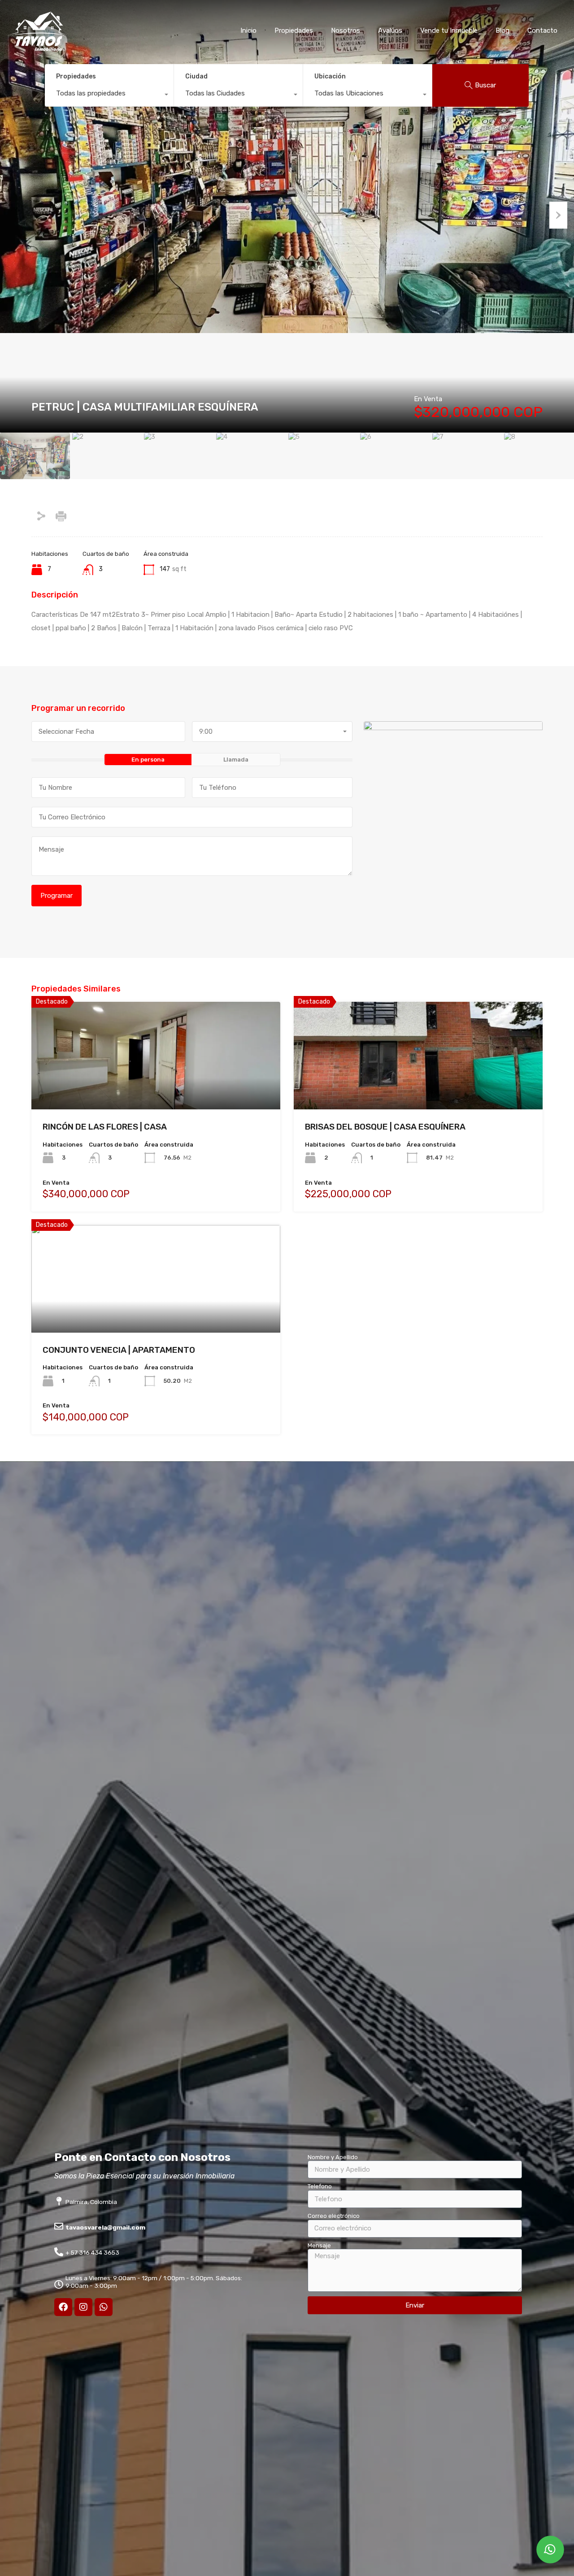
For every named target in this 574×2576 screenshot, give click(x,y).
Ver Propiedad (156, 1088)
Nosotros (346, 30)
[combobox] (109, 95)
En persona (148, 760)
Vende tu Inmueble (449, 30)
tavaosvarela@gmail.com (105, 2227)
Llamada (236, 760)
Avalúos (390, 30)
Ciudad (196, 76)
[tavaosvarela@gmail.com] (59, 2226)
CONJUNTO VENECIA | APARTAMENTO (119, 1350)
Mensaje (319, 2245)
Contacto (542, 30)
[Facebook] (63, 2307)
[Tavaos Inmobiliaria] (38, 48)
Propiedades (294, 30)
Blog (502, 30)
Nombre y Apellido (333, 2157)
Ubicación (330, 76)
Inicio (248, 30)
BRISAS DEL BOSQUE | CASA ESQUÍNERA (385, 1127)
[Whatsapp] (104, 2307)
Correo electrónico (334, 2216)
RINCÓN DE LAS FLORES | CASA (105, 1127)
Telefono (320, 2186)
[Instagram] (83, 2307)
